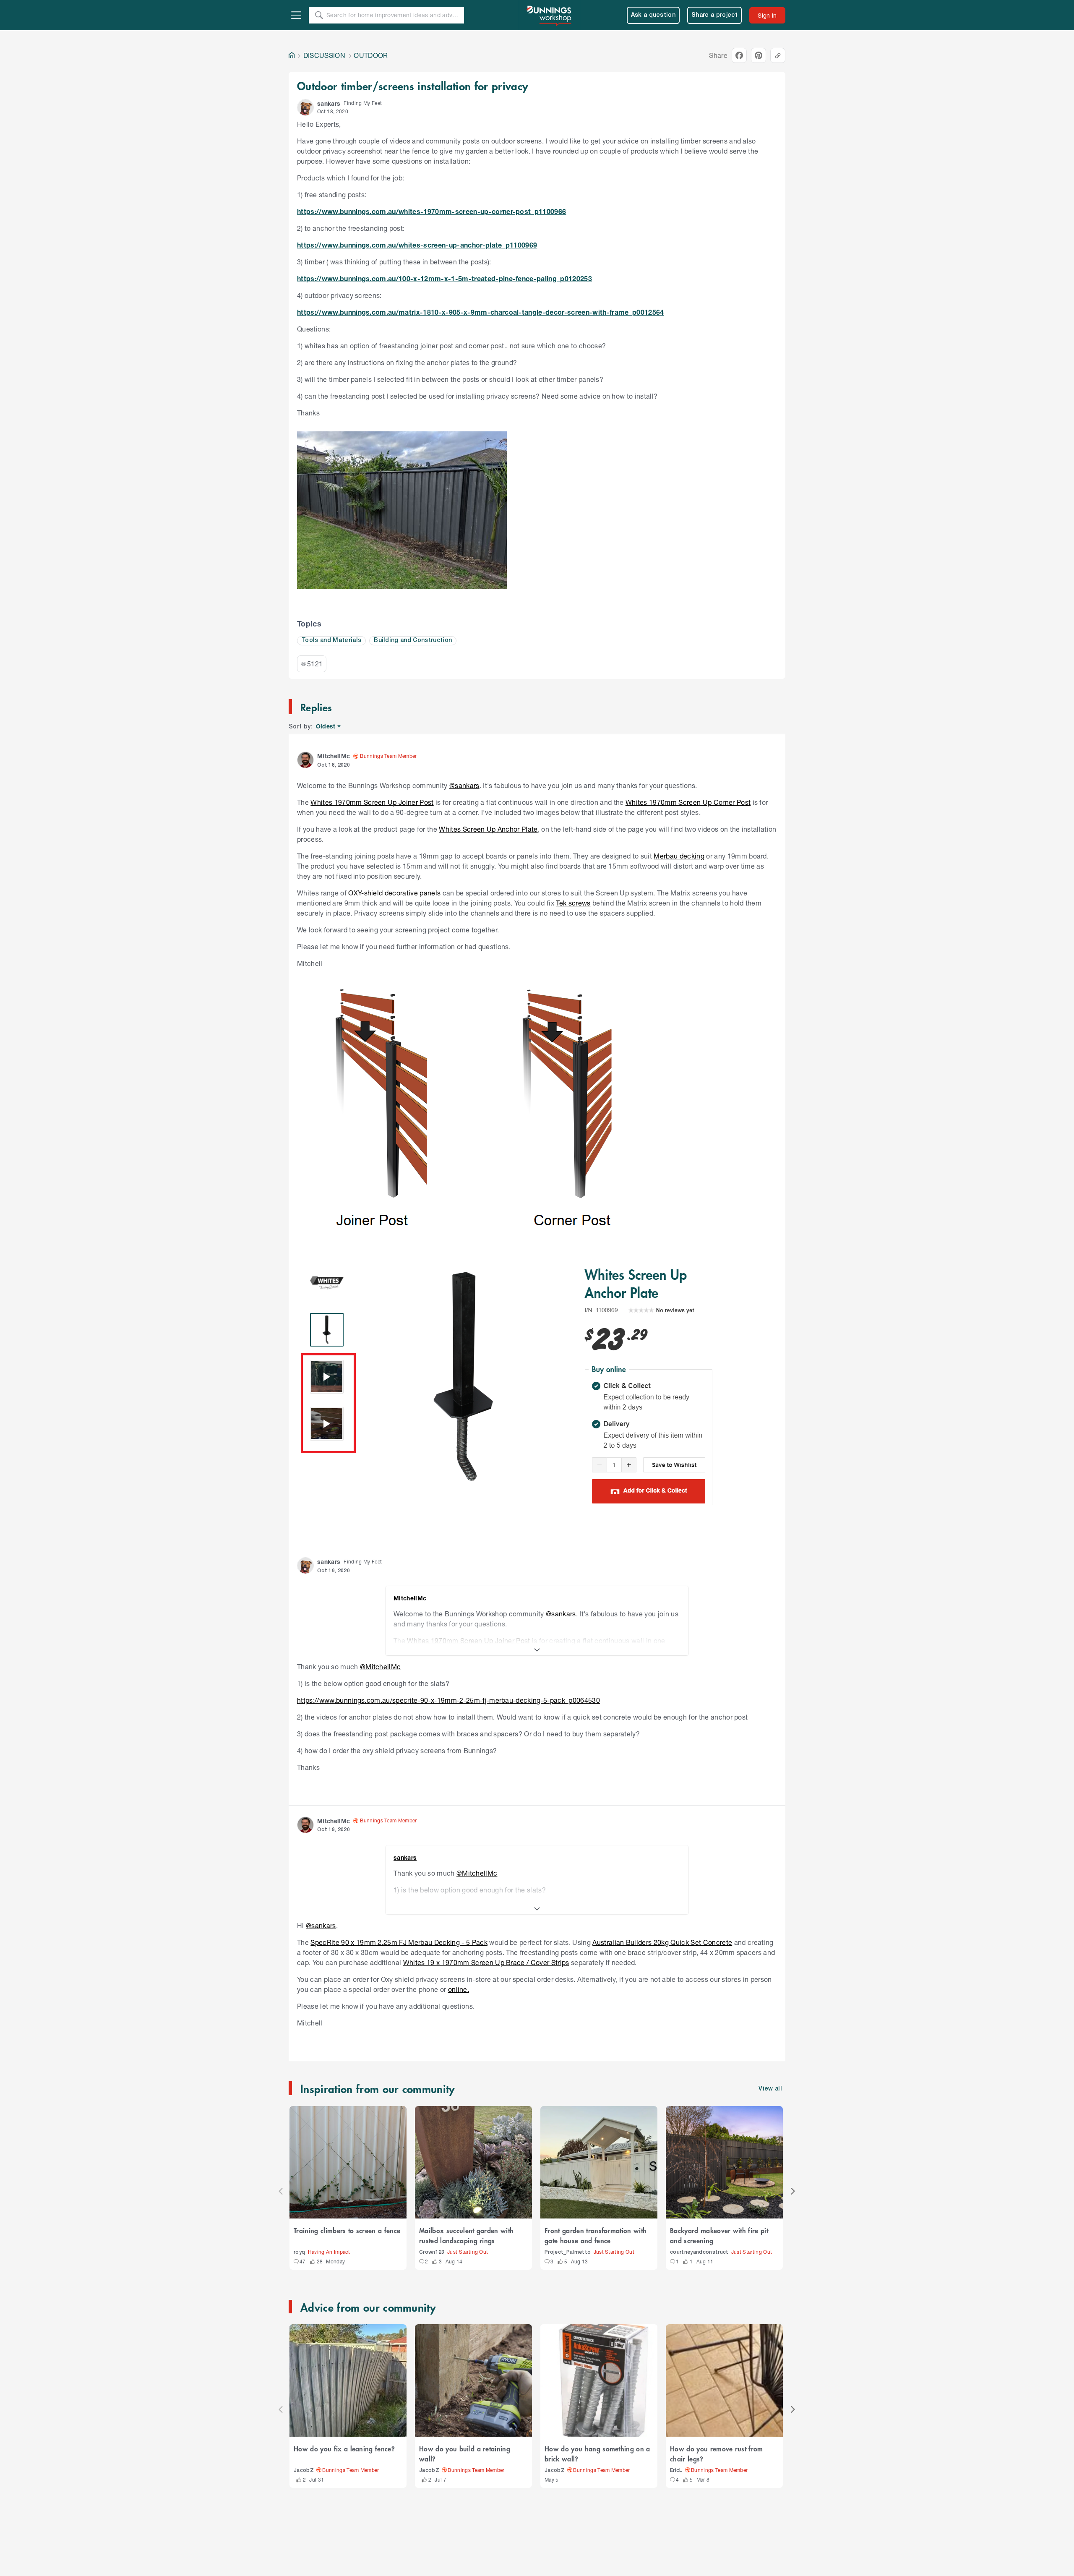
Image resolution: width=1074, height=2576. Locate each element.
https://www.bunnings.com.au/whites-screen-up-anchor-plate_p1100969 (417, 245)
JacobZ (304, 2470)
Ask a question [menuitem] (653, 15)
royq (299, 2252)
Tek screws (573, 903)
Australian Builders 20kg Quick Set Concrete (662, 1942)
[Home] (292, 55)
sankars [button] (329, 103)
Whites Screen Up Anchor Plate (488, 829)
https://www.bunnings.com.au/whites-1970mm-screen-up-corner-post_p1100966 (431, 211)
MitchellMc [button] (334, 756)
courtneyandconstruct (699, 2252)
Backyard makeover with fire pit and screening (719, 2235)
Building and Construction (413, 641)
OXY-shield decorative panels (394, 893)
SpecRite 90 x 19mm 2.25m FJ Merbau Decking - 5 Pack (399, 1942)
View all (770, 2089)
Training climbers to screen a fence (347, 2230)
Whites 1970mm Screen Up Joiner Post (372, 802)
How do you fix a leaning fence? (344, 2448)
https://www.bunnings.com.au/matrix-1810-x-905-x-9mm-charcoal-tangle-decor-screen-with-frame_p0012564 (481, 312)
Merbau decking (679, 856)
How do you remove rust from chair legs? (717, 2453)
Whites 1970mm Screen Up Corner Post (688, 802)
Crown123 (432, 2252)
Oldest (326, 727)
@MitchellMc (381, 1666)
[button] (305, 107)
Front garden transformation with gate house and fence (596, 2235)
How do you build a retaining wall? (465, 2453)
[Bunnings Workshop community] (550, 15)
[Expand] (537, 1650)
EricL (676, 2470)
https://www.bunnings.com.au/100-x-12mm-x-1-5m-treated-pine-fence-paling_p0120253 (444, 278)
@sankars (464, 785)
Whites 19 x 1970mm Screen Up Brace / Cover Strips (486, 1962)
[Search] (319, 15)
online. (459, 1989)
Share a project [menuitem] (714, 15)
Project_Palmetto (568, 2252)
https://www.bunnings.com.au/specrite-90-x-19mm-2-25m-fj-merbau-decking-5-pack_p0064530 (448, 1700)
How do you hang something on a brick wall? (597, 2453)
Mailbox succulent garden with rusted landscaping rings (466, 2235)
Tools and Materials (331, 641)
